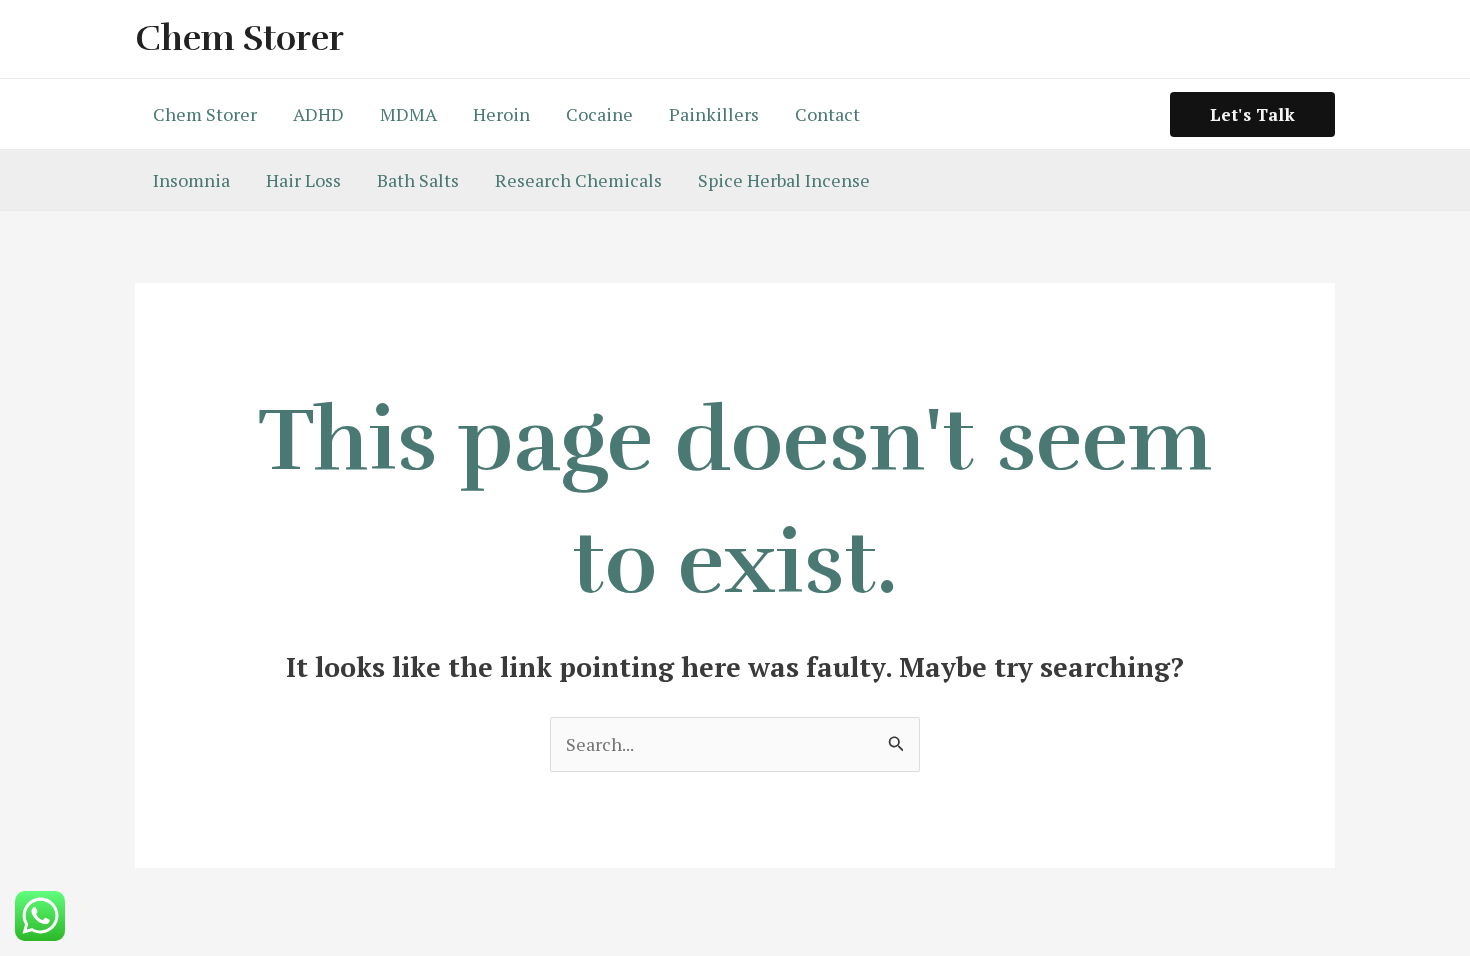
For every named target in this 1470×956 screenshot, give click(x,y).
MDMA (408, 114)
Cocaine (599, 114)
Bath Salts (418, 180)
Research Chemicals (578, 180)
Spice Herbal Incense (784, 180)
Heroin (501, 114)
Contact (827, 114)
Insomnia (191, 180)
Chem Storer (239, 38)
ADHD (318, 114)
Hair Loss (303, 180)
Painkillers (714, 114)
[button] (1252, 114)
